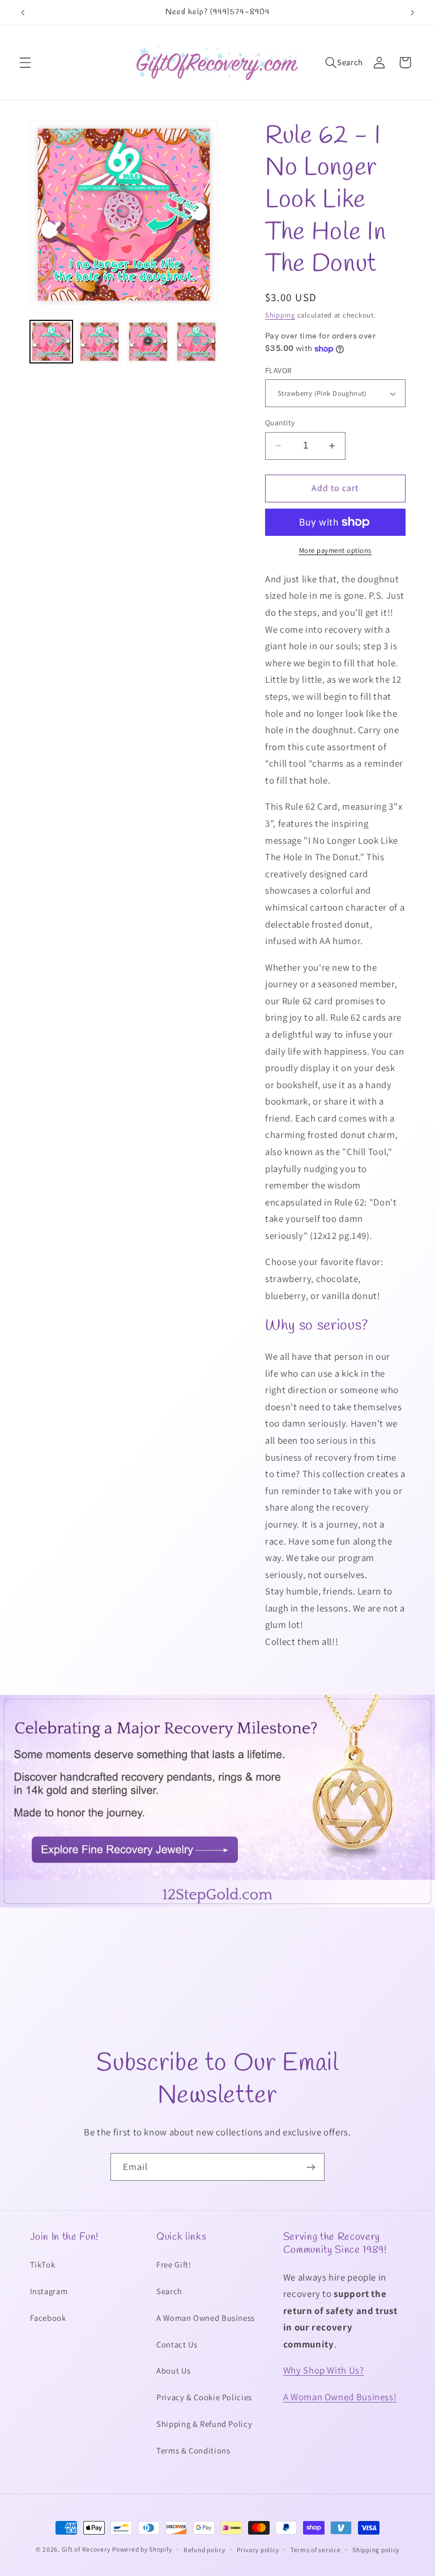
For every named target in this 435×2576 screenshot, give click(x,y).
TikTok (43, 2264)
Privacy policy (258, 2550)
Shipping (280, 315)
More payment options (336, 550)
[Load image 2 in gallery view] (99, 342)
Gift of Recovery (86, 2549)
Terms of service (316, 2550)
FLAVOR (279, 370)
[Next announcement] (412, 12)
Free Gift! (174, 2264)
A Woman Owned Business (206, 2318)
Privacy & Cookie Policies (204, 2397)
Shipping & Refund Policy (204, 2424)
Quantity (280, 422)
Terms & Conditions (193, 2450)
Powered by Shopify (142, 2549)
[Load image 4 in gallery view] (196, 342)
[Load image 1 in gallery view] (51, 342)
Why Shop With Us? (324, 2370)
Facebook (48, 2318)
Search (169, 2291)
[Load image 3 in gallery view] (148, 342)
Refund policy (204, 2550)
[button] (25, 62)
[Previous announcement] (23, 12)
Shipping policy (376, 2550)
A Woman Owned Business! (340, 2397)
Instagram (49, 2291)
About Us (173, 2370)
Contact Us (177, 2344)
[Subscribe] (311, 2167)
